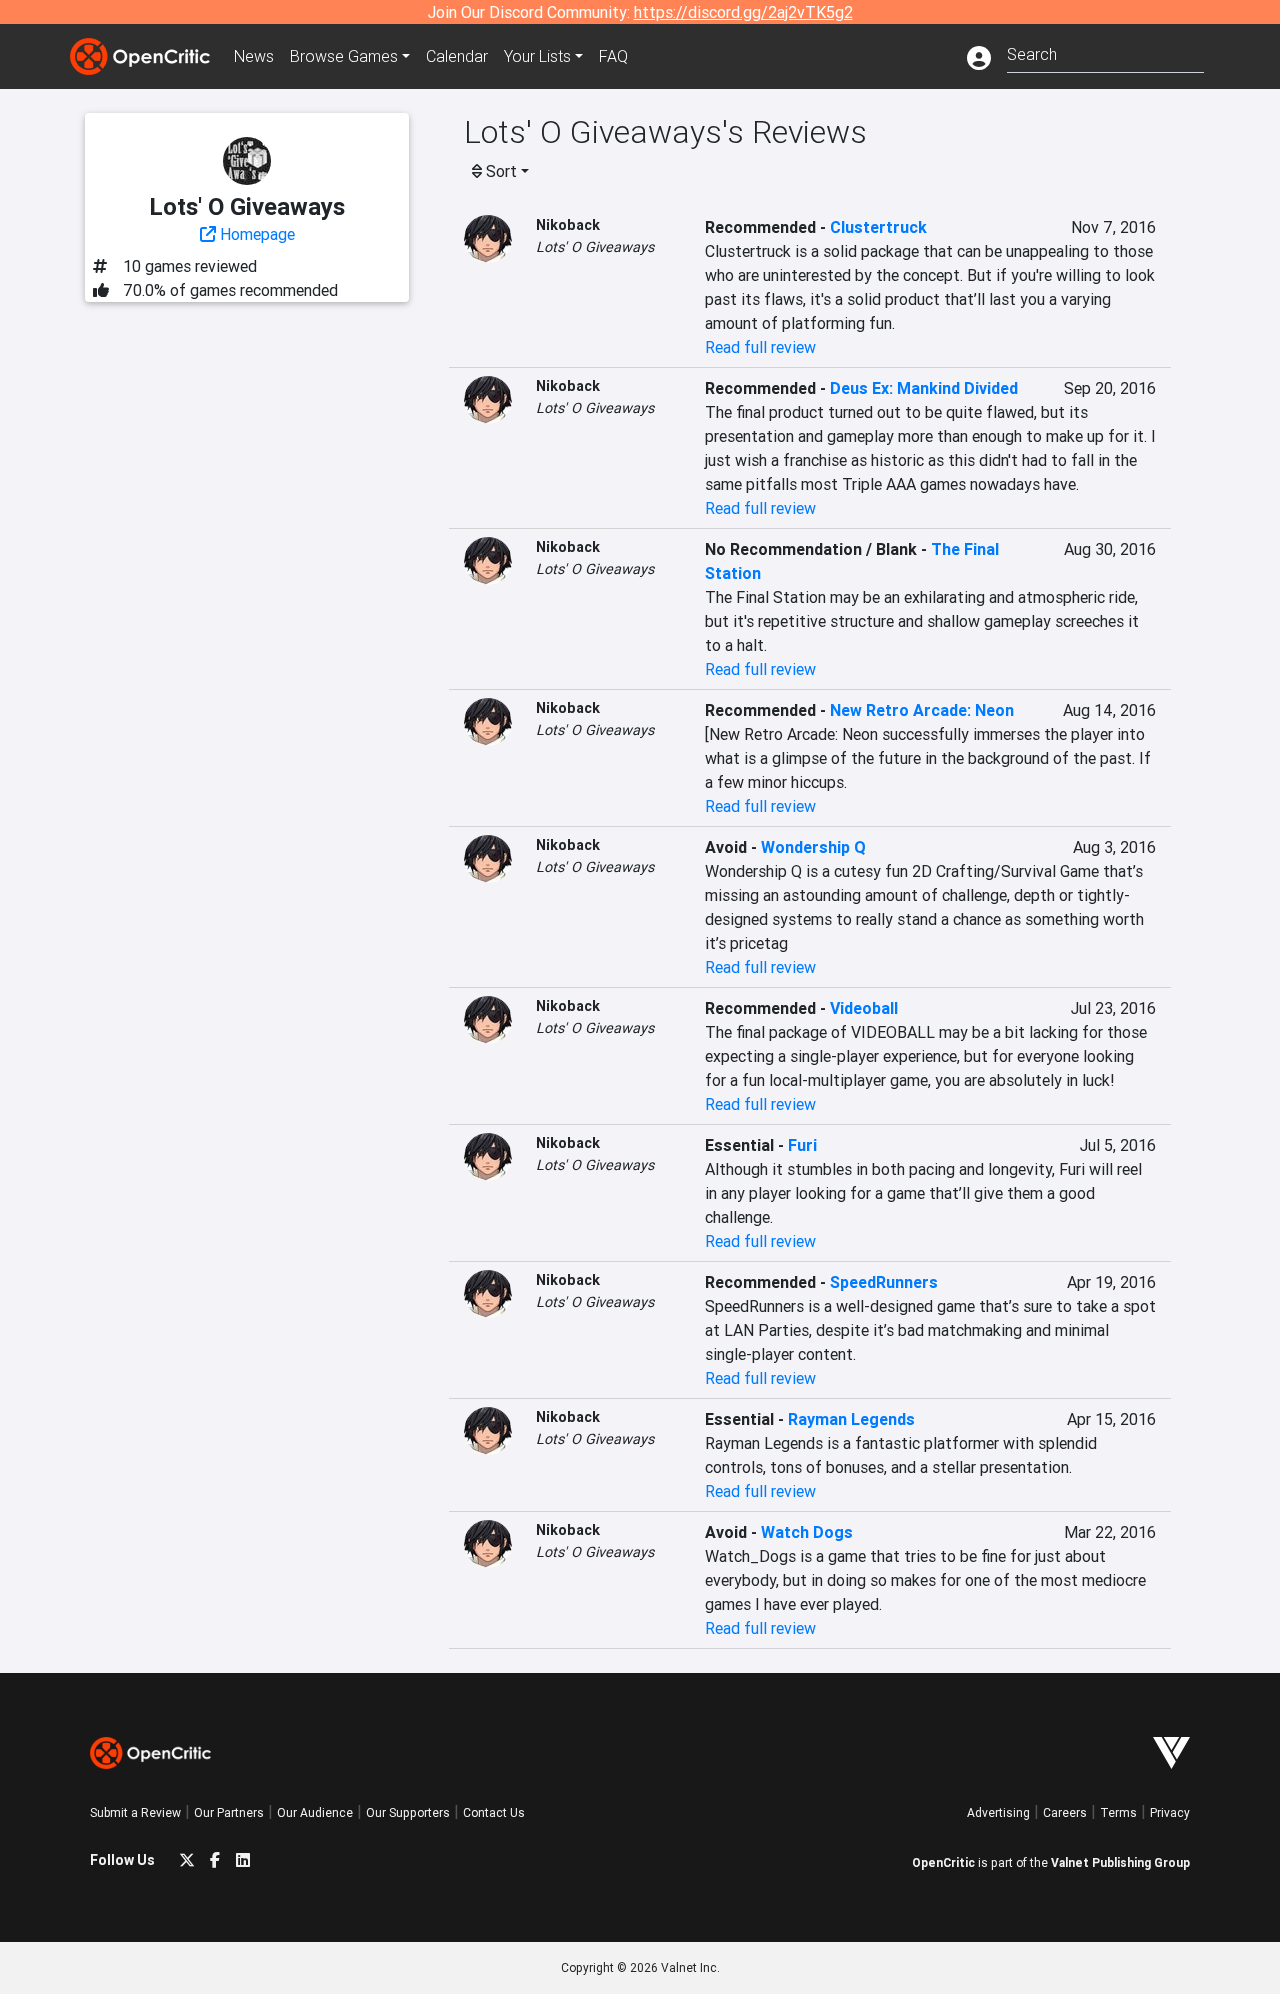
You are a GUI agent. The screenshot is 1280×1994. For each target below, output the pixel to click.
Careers (1065, 1812)
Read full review (760, 347)
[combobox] (1105, 52)
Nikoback (568, 225)
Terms (1118, 1812)
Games (344, 56)
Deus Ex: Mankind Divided (924, 388)
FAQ (613, 56)
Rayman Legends (851, 1419)
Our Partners (229, 1812)
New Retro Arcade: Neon (922, 710)
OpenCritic (943, 1862)
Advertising (998, 1812)
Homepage (255, 234)
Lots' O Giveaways (595, 247)
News (254, 56)
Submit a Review (135, 1812)
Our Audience (315, 1812)
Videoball (864, 1008)
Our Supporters (408, 1812)
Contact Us (494, 1812)
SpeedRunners (884, 1282)
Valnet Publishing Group (1120, 1862)
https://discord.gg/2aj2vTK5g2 (743, 12)
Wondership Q (813, 847)
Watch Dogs (807, 1532)
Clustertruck (878, 227)
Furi (802, 1145)
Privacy (1170, 1812)
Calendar (457, 56)
